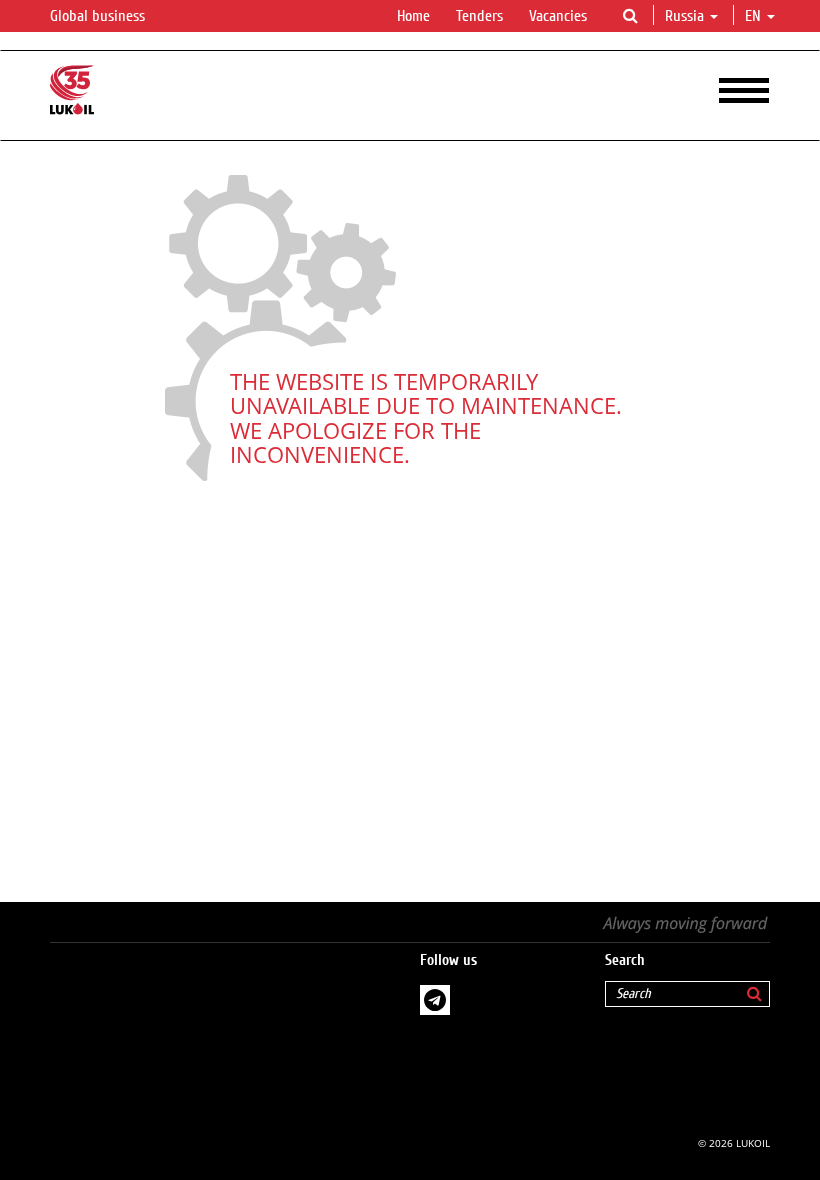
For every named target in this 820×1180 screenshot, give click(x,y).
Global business (99, 16)
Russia (684, 16)
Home (413, 16)
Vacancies (558, 16)
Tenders (479, 16)
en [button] (755, 16)
